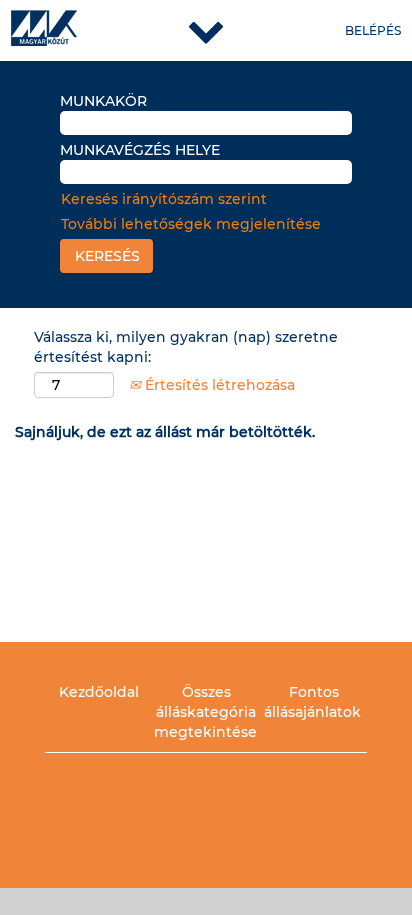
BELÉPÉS (373, 30)
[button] (205, 30)
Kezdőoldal (99, 692)
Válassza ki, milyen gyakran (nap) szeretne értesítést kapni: (186, 347)
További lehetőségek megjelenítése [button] (191, 224)
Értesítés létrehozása (218, 385)
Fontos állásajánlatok (312, 702)
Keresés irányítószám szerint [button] (164, 199)
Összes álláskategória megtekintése (205, 712)
